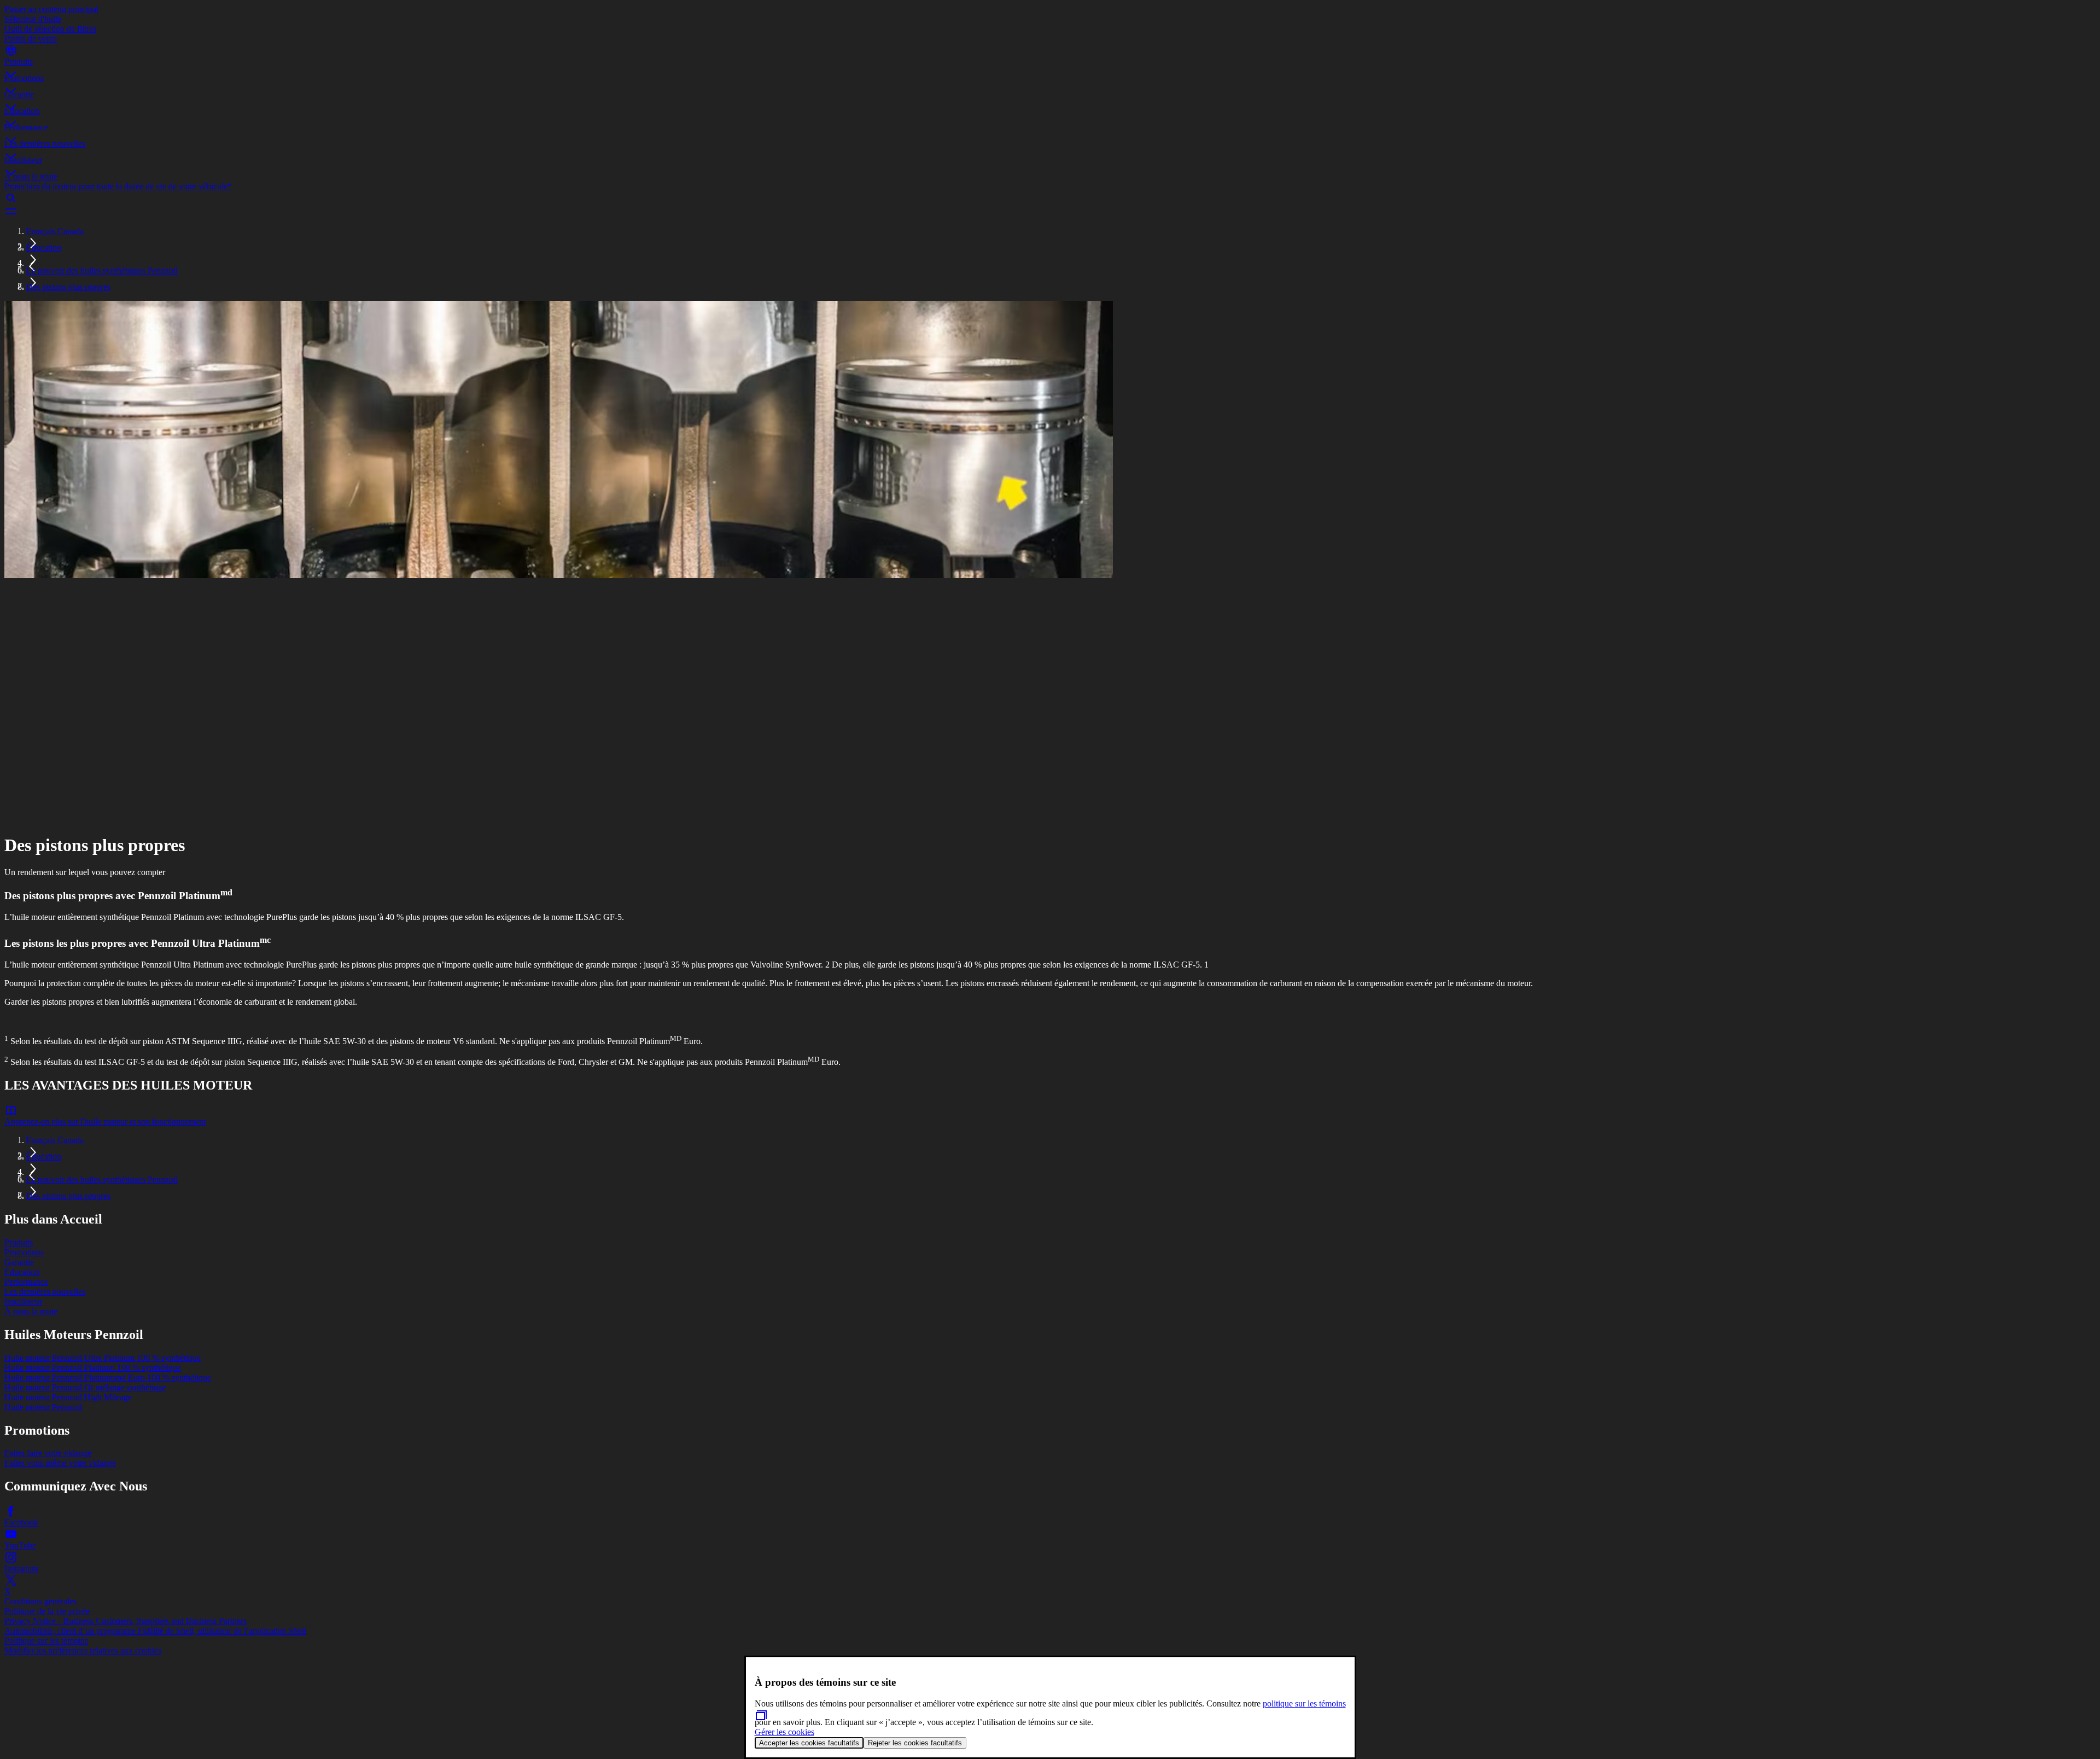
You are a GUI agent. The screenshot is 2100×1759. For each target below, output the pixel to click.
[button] (1050, 65)
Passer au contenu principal (51, 9)
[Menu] (1050, 211)
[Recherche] (1050, 198)
